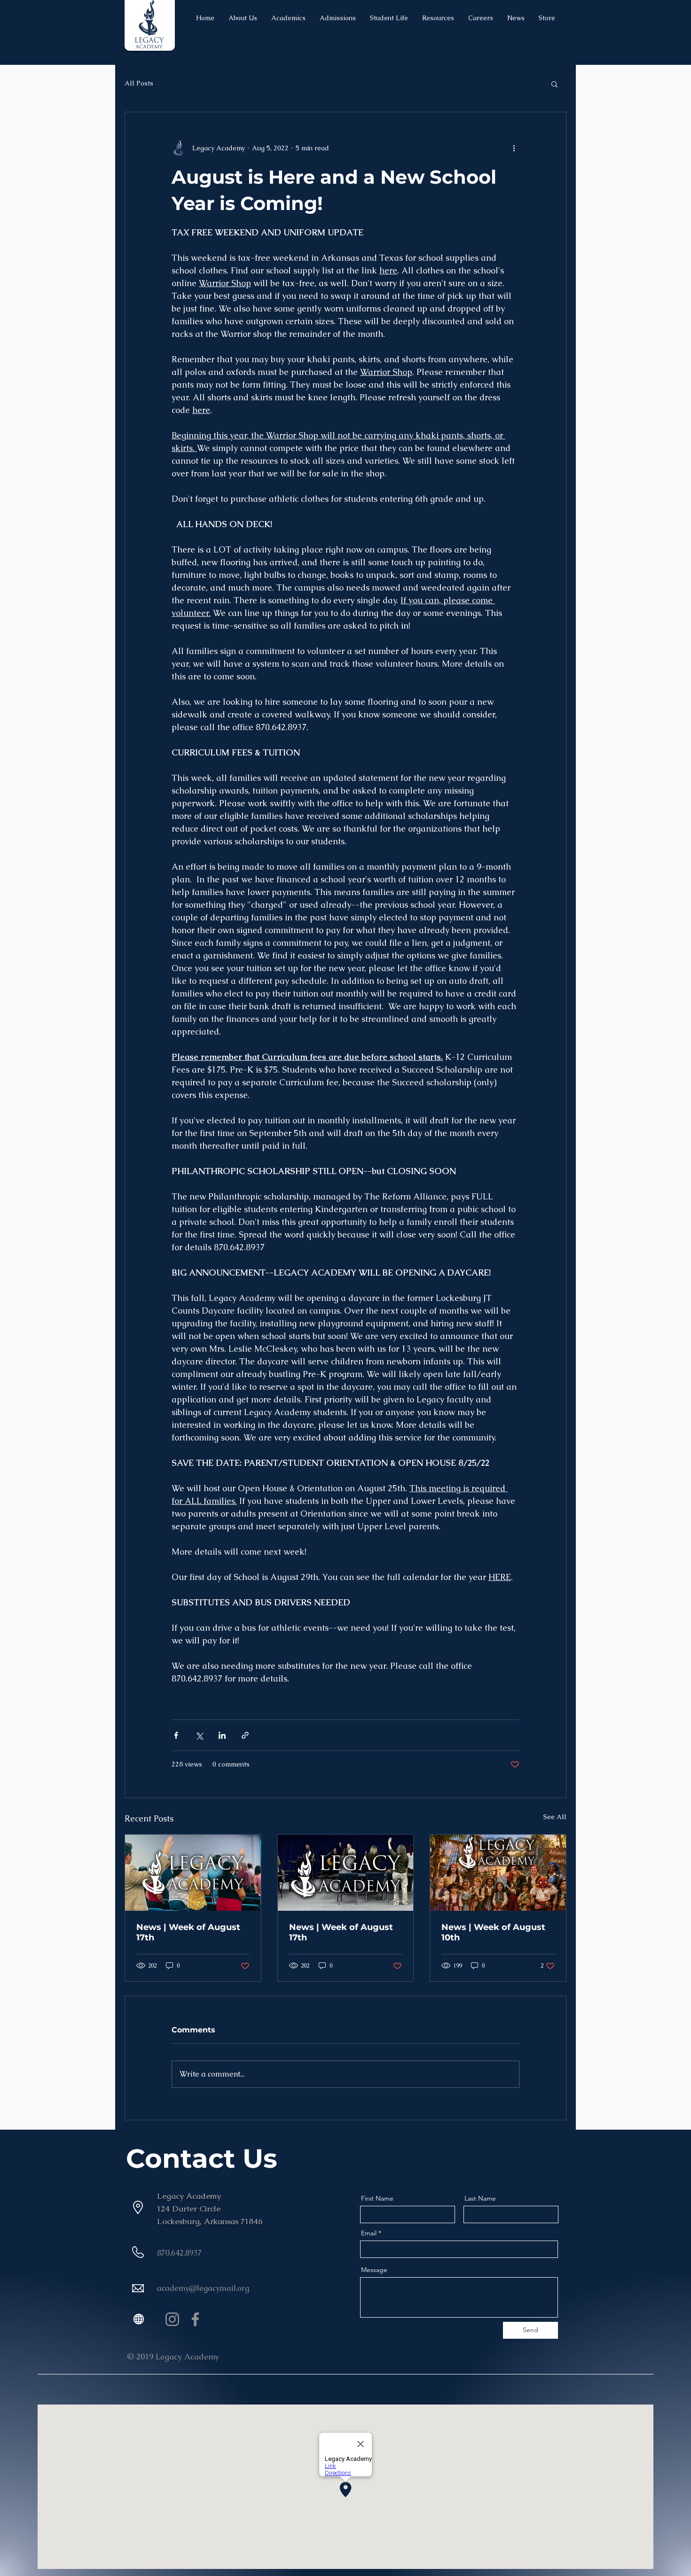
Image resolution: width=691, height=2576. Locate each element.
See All (555, 1817)
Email (369, 2233)
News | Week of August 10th (493, 1932)
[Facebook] (195, 2319)
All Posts (139, 83)
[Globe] (138, 2319)
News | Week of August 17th (188, 1932)
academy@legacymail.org (203, 2288)
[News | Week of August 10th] (498, 1873)
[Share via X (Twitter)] (199, 1735)
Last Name (480, 2198)
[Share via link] (245, 1735)
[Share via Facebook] (176, 1735)
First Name (377, 2198)
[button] (554, 84)
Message (374, 2270)
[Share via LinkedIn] (222, 1735)
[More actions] (514, 148)
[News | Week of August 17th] (193, 1873)
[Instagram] (172, 2319)
